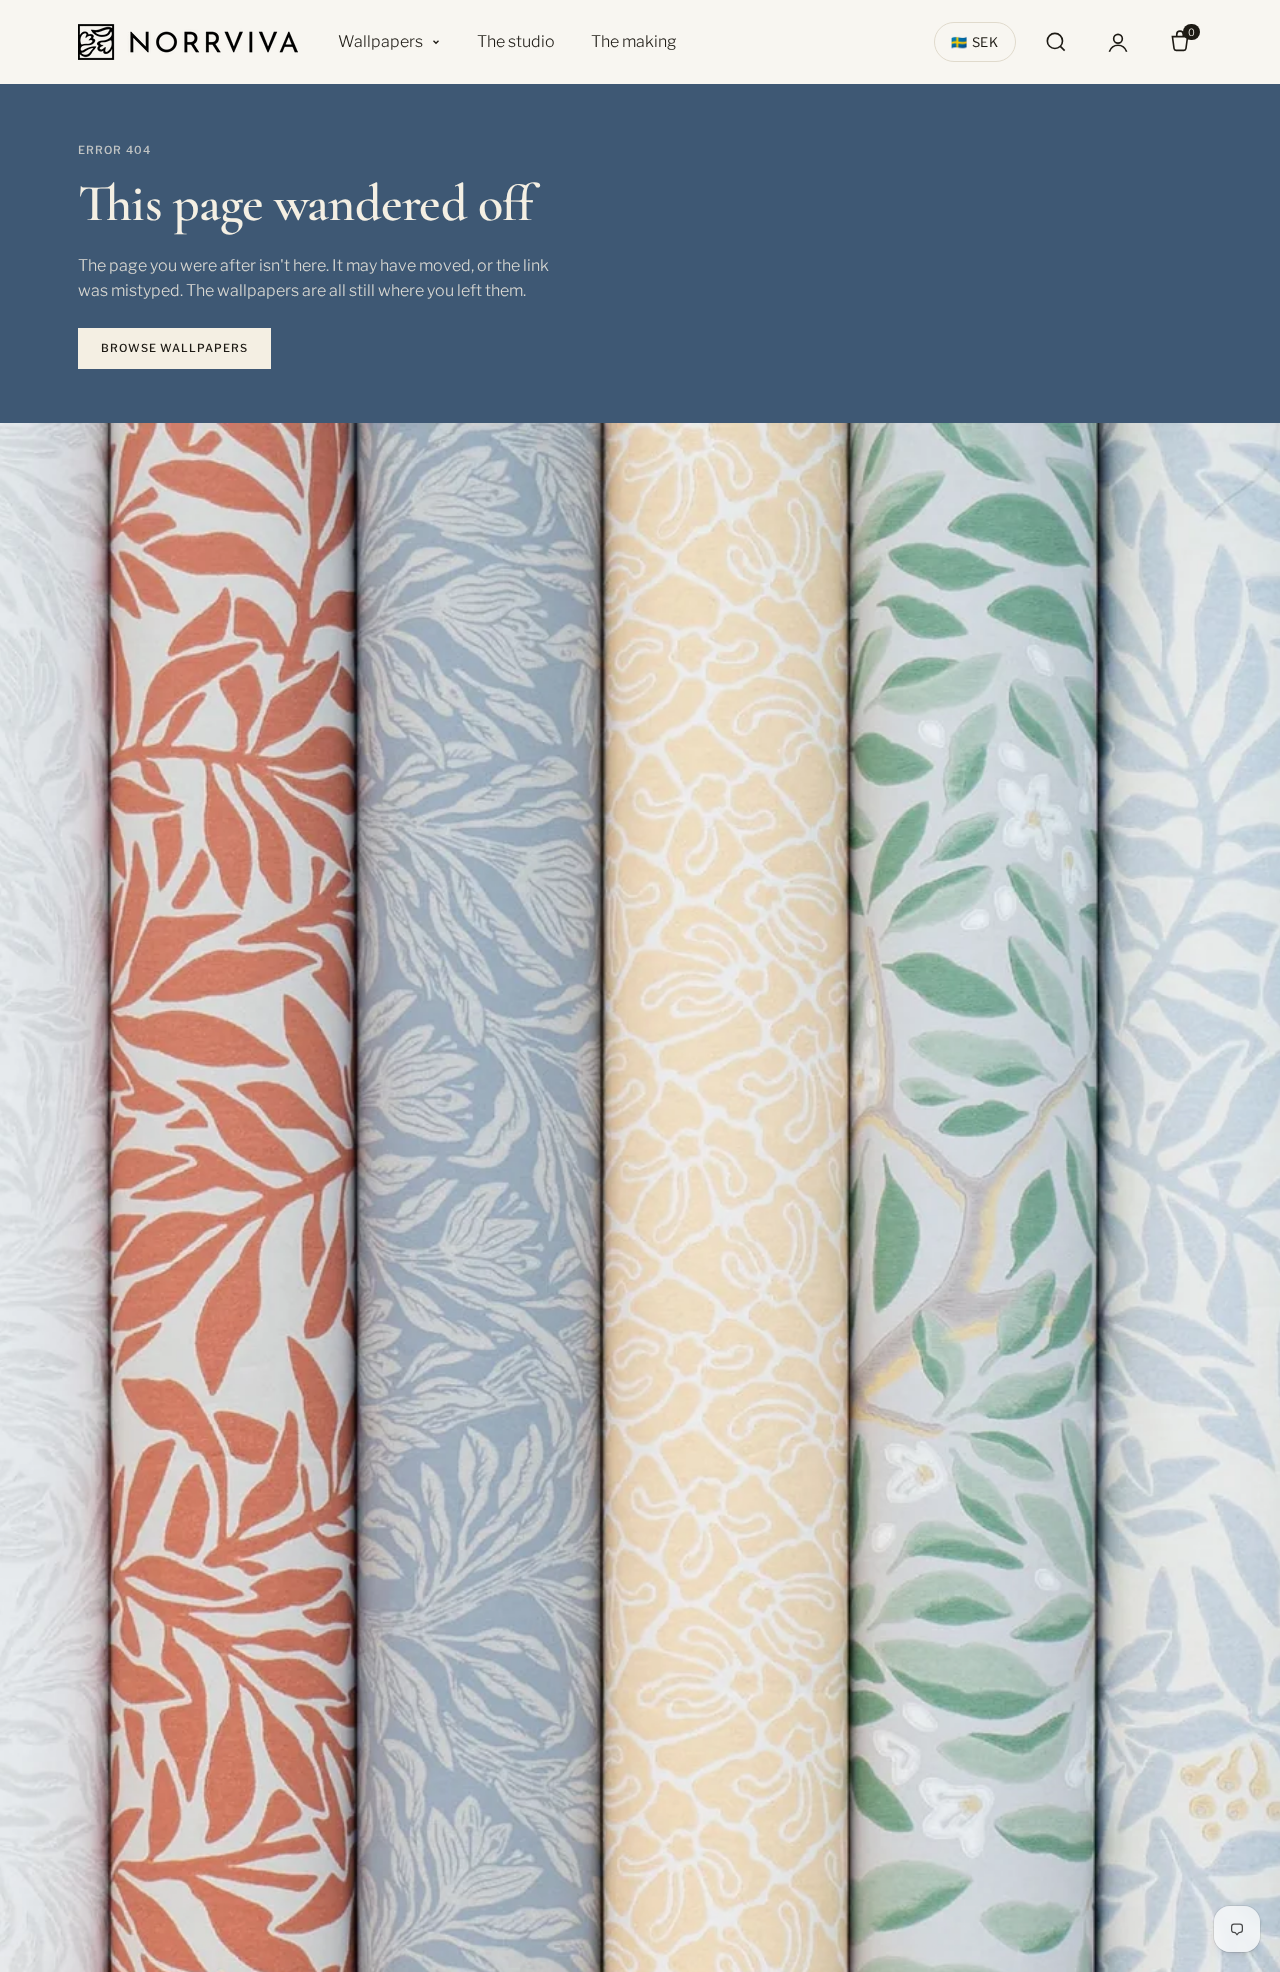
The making (634, 41)
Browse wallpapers (174, 348)
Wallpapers (380, 41)
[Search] (1056, 42)
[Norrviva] (188, 42)
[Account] (1118, 42)
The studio (516, 41)
